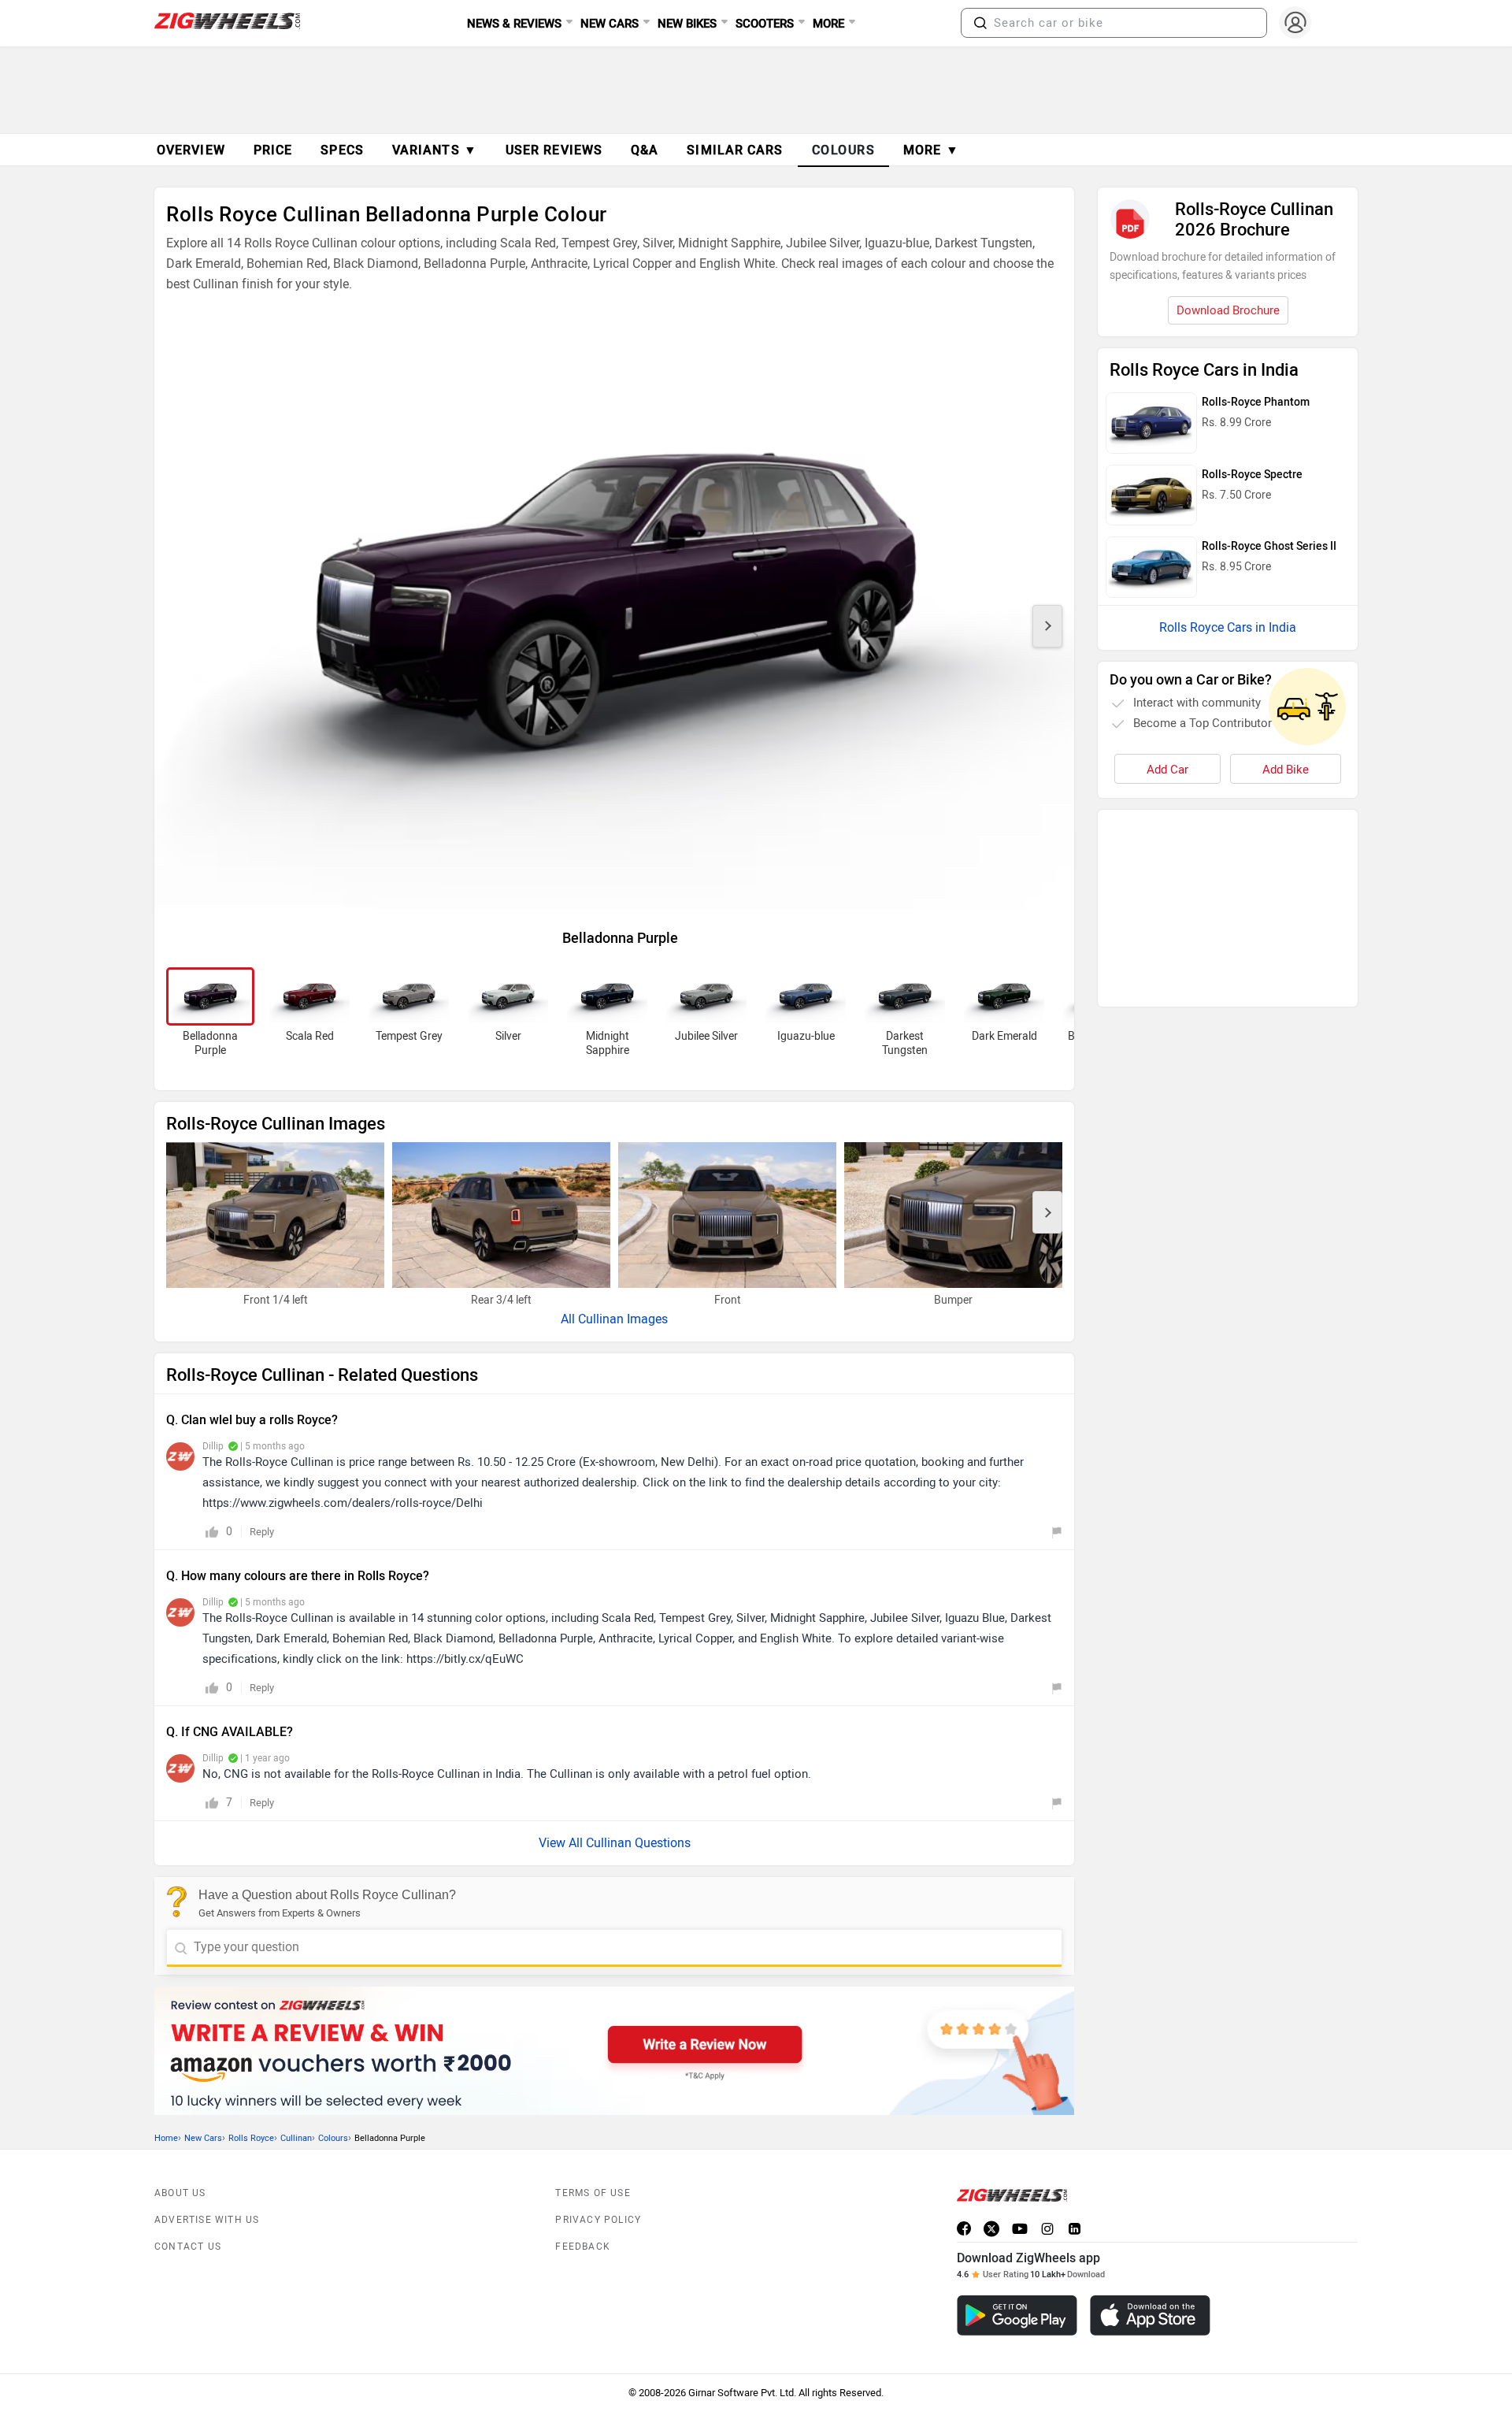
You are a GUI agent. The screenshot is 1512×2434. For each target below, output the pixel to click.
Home (166, 2138)
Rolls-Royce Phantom (1256, 402)
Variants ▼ (435, 150)
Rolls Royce (251, 2138)
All (569, 1319)
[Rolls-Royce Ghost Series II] (1151, 567)
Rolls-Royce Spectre (1252, 475)
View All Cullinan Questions (615, 1843)
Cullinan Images (623, 1319)
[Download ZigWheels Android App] (1017, 2315)
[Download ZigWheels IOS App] (1150, 2315)
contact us (188, 2247)
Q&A (645, 150)
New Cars (203, 2138)
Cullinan (296, 2138)
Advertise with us (207, 2220)
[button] (980, 23)
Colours (333, 2138)
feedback (583, 2247)
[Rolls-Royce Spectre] (1151, 495)
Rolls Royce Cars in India (1228, 627)
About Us (180, 2193)
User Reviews (554, 150)
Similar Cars (735, 150)
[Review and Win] (614, 2051)
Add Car (1167, 770)
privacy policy (598, 2220)
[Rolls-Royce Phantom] (1151, 423)
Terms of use (593, 2193)
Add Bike (1286, 770)
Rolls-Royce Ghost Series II (1269, 546)
